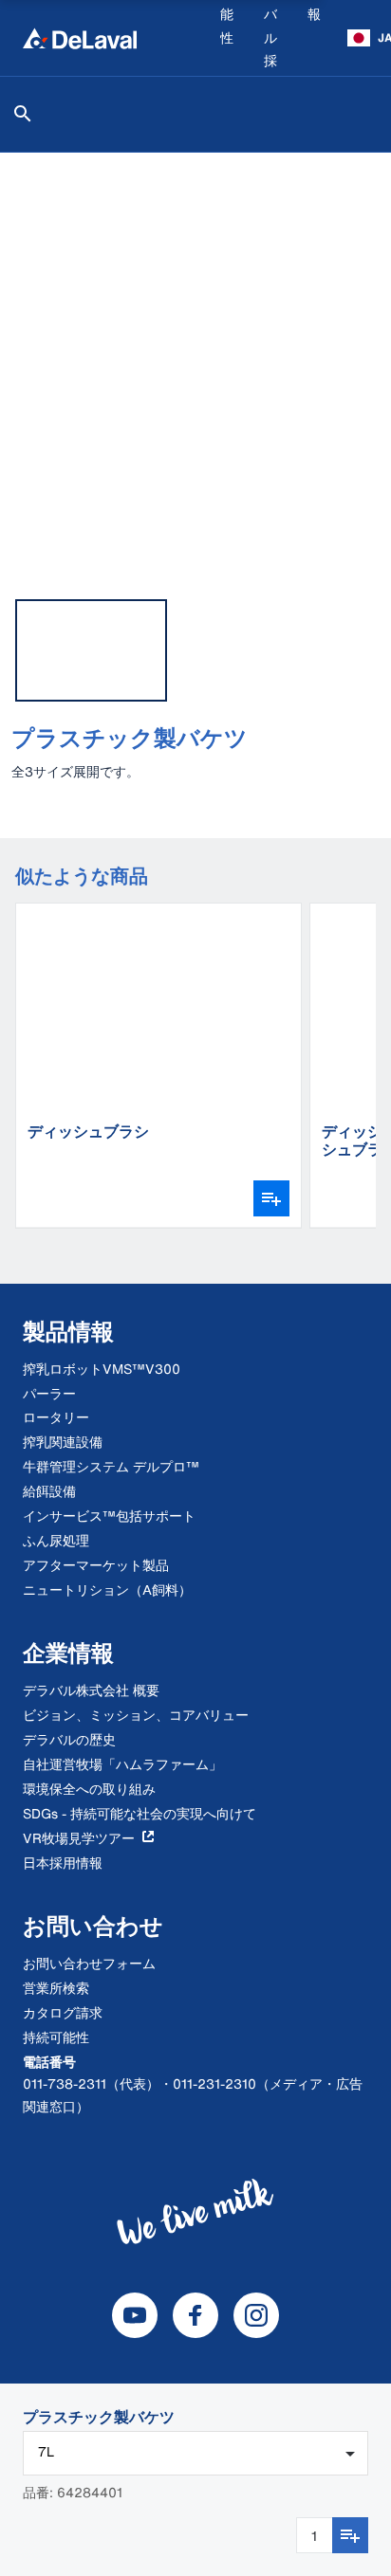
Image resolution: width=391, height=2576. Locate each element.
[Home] (80, 38)
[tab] (91, 650)
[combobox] (195, 2453)
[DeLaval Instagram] (256, 2315)
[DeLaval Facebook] (195, 2315)
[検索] (23, 114)
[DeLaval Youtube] (135, 2315)
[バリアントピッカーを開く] (271, 1198)
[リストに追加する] (350, 2535)
